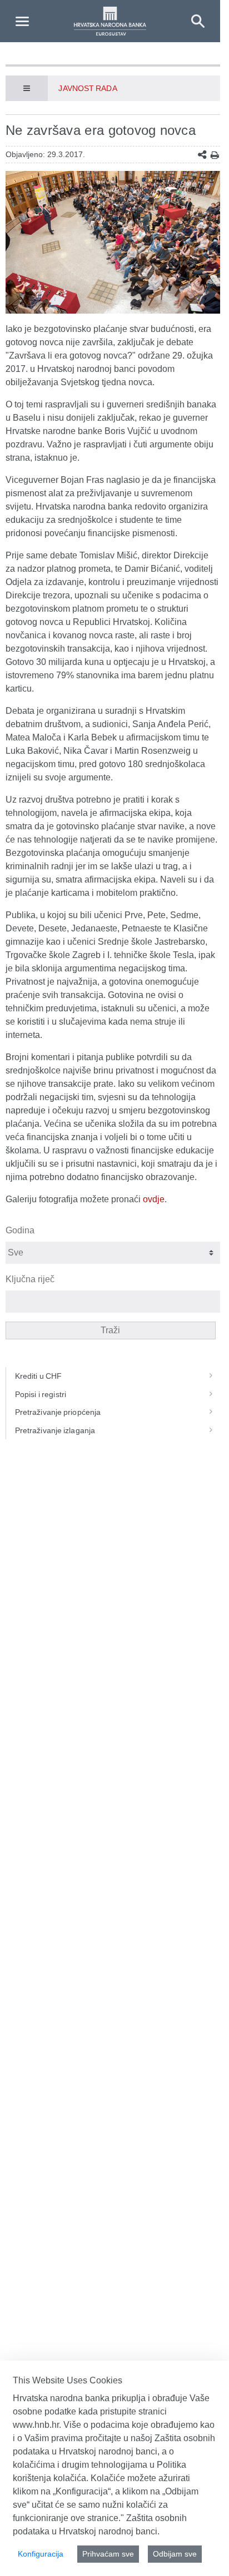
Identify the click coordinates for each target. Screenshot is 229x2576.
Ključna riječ (30, 1279)
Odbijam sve (175, 2554)
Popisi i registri (41, 1394)
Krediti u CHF (39, 1376)
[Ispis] (215, 155)
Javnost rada (88, 88)
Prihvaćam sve (108, 2554)
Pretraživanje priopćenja (58, 1412)
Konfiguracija (41, 2554)
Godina (20, 1230)
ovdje (154, 1199)
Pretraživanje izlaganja (55, 1430)
